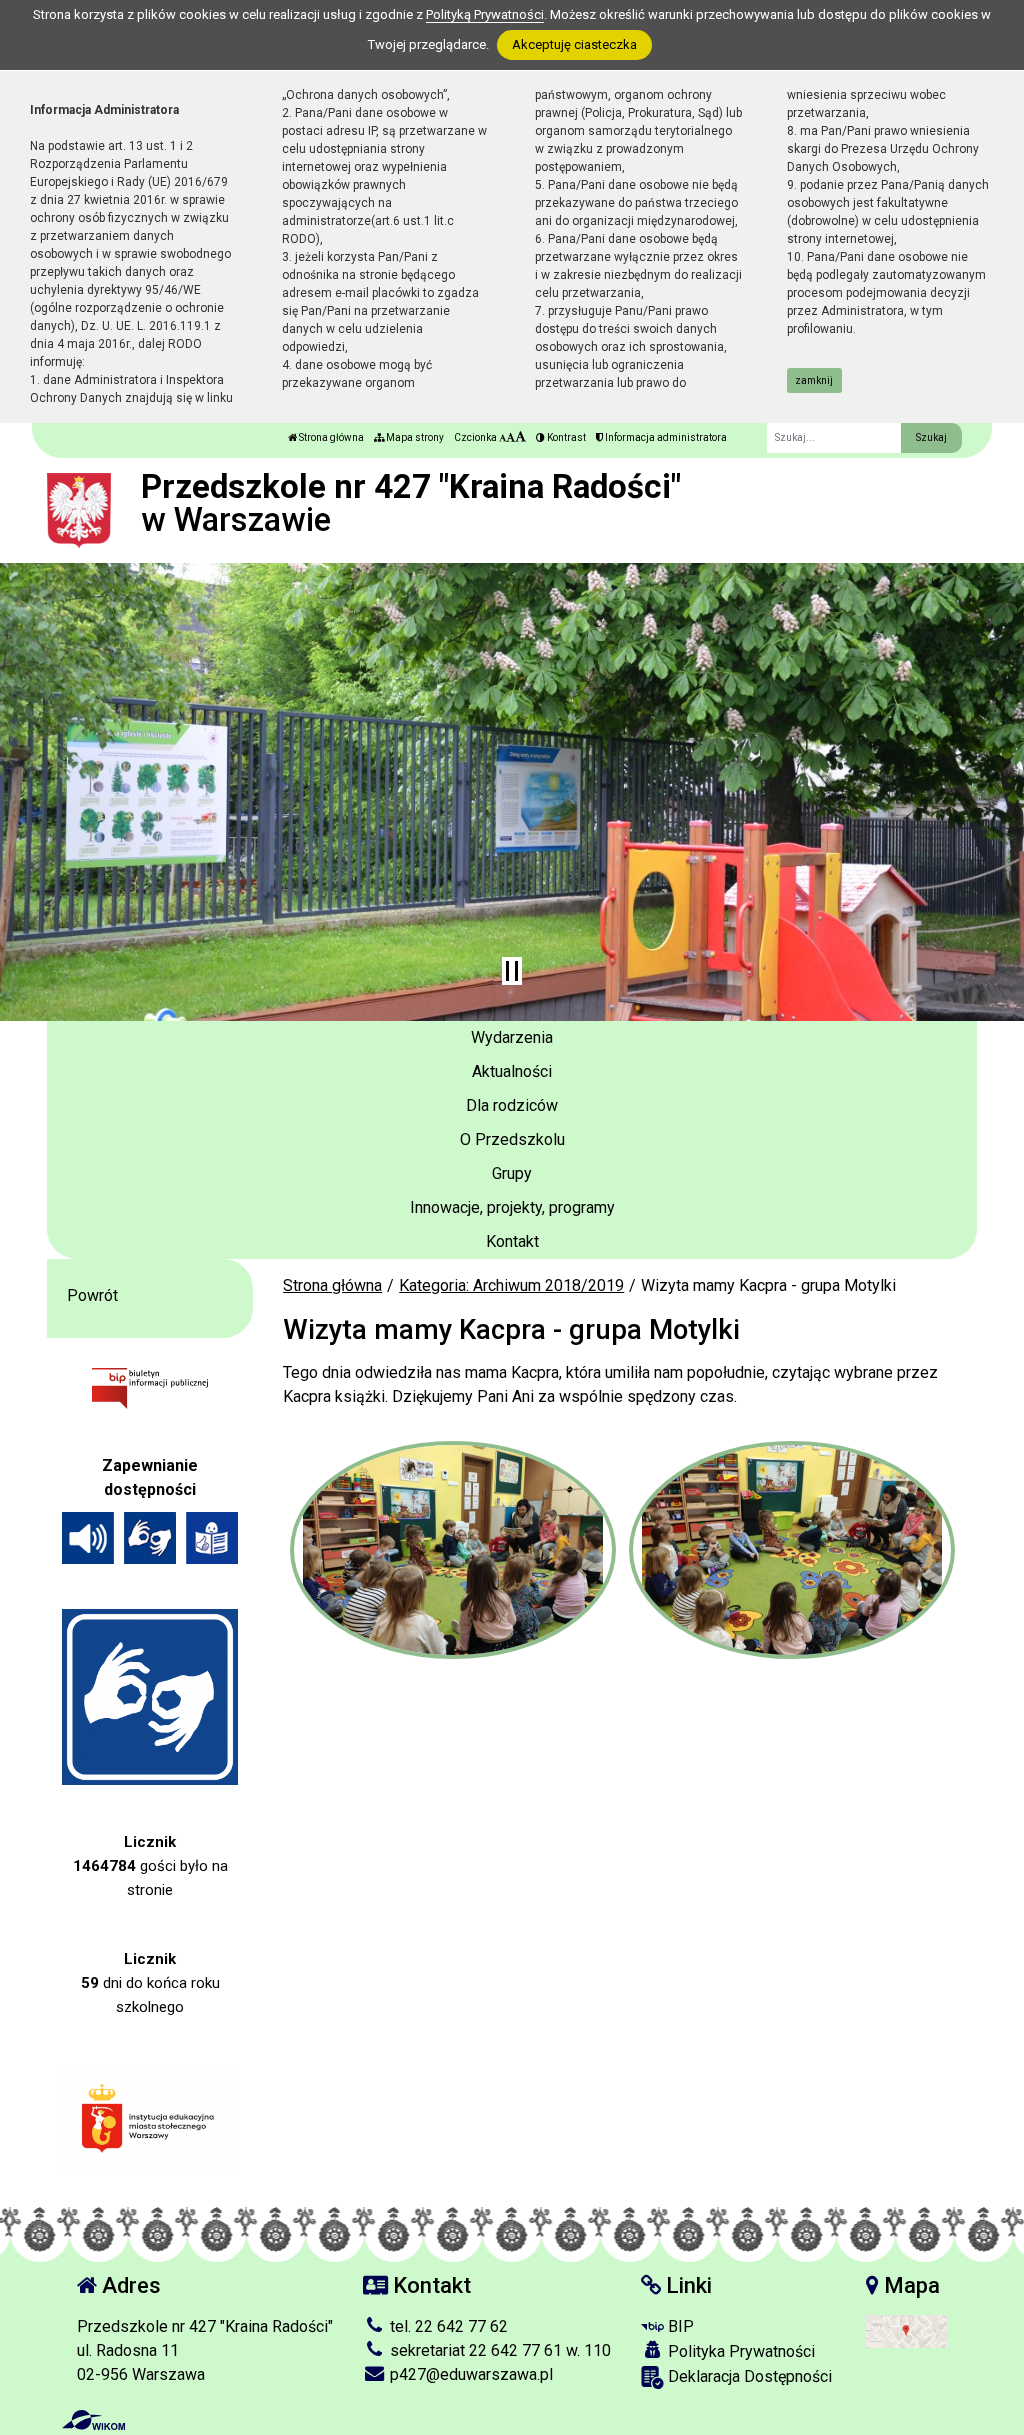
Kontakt (512, 1241)
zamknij (814, 380)
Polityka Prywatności (739, 2351)
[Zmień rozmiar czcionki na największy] (520, 437)
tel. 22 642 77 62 (447, 2326)
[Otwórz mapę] (906, 2330)
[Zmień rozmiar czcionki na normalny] (502, 437)
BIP (679, 2326)
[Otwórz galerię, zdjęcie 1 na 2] (453, 1550)
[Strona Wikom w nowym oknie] (93, 2420)
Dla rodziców (512, 1105)
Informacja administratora (665, 437)
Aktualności (512, 1071)
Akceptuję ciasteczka (574, 44)
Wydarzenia (512, 1037)
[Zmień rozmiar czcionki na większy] (510, 437)
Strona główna (330, 437)
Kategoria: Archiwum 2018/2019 (511, 1285)
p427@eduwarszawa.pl (469, 2374)
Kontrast (565, 437)
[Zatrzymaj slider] (512, 971)
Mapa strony (414, 437)
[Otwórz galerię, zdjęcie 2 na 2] (792, 1550)
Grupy (512, 1173)
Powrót (92, 1295)
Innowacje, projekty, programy (512, 1207)
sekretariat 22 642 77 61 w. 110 (498, 2350)
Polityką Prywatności (485, 14)
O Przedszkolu (512, 1139)
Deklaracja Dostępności (748, 2376)
